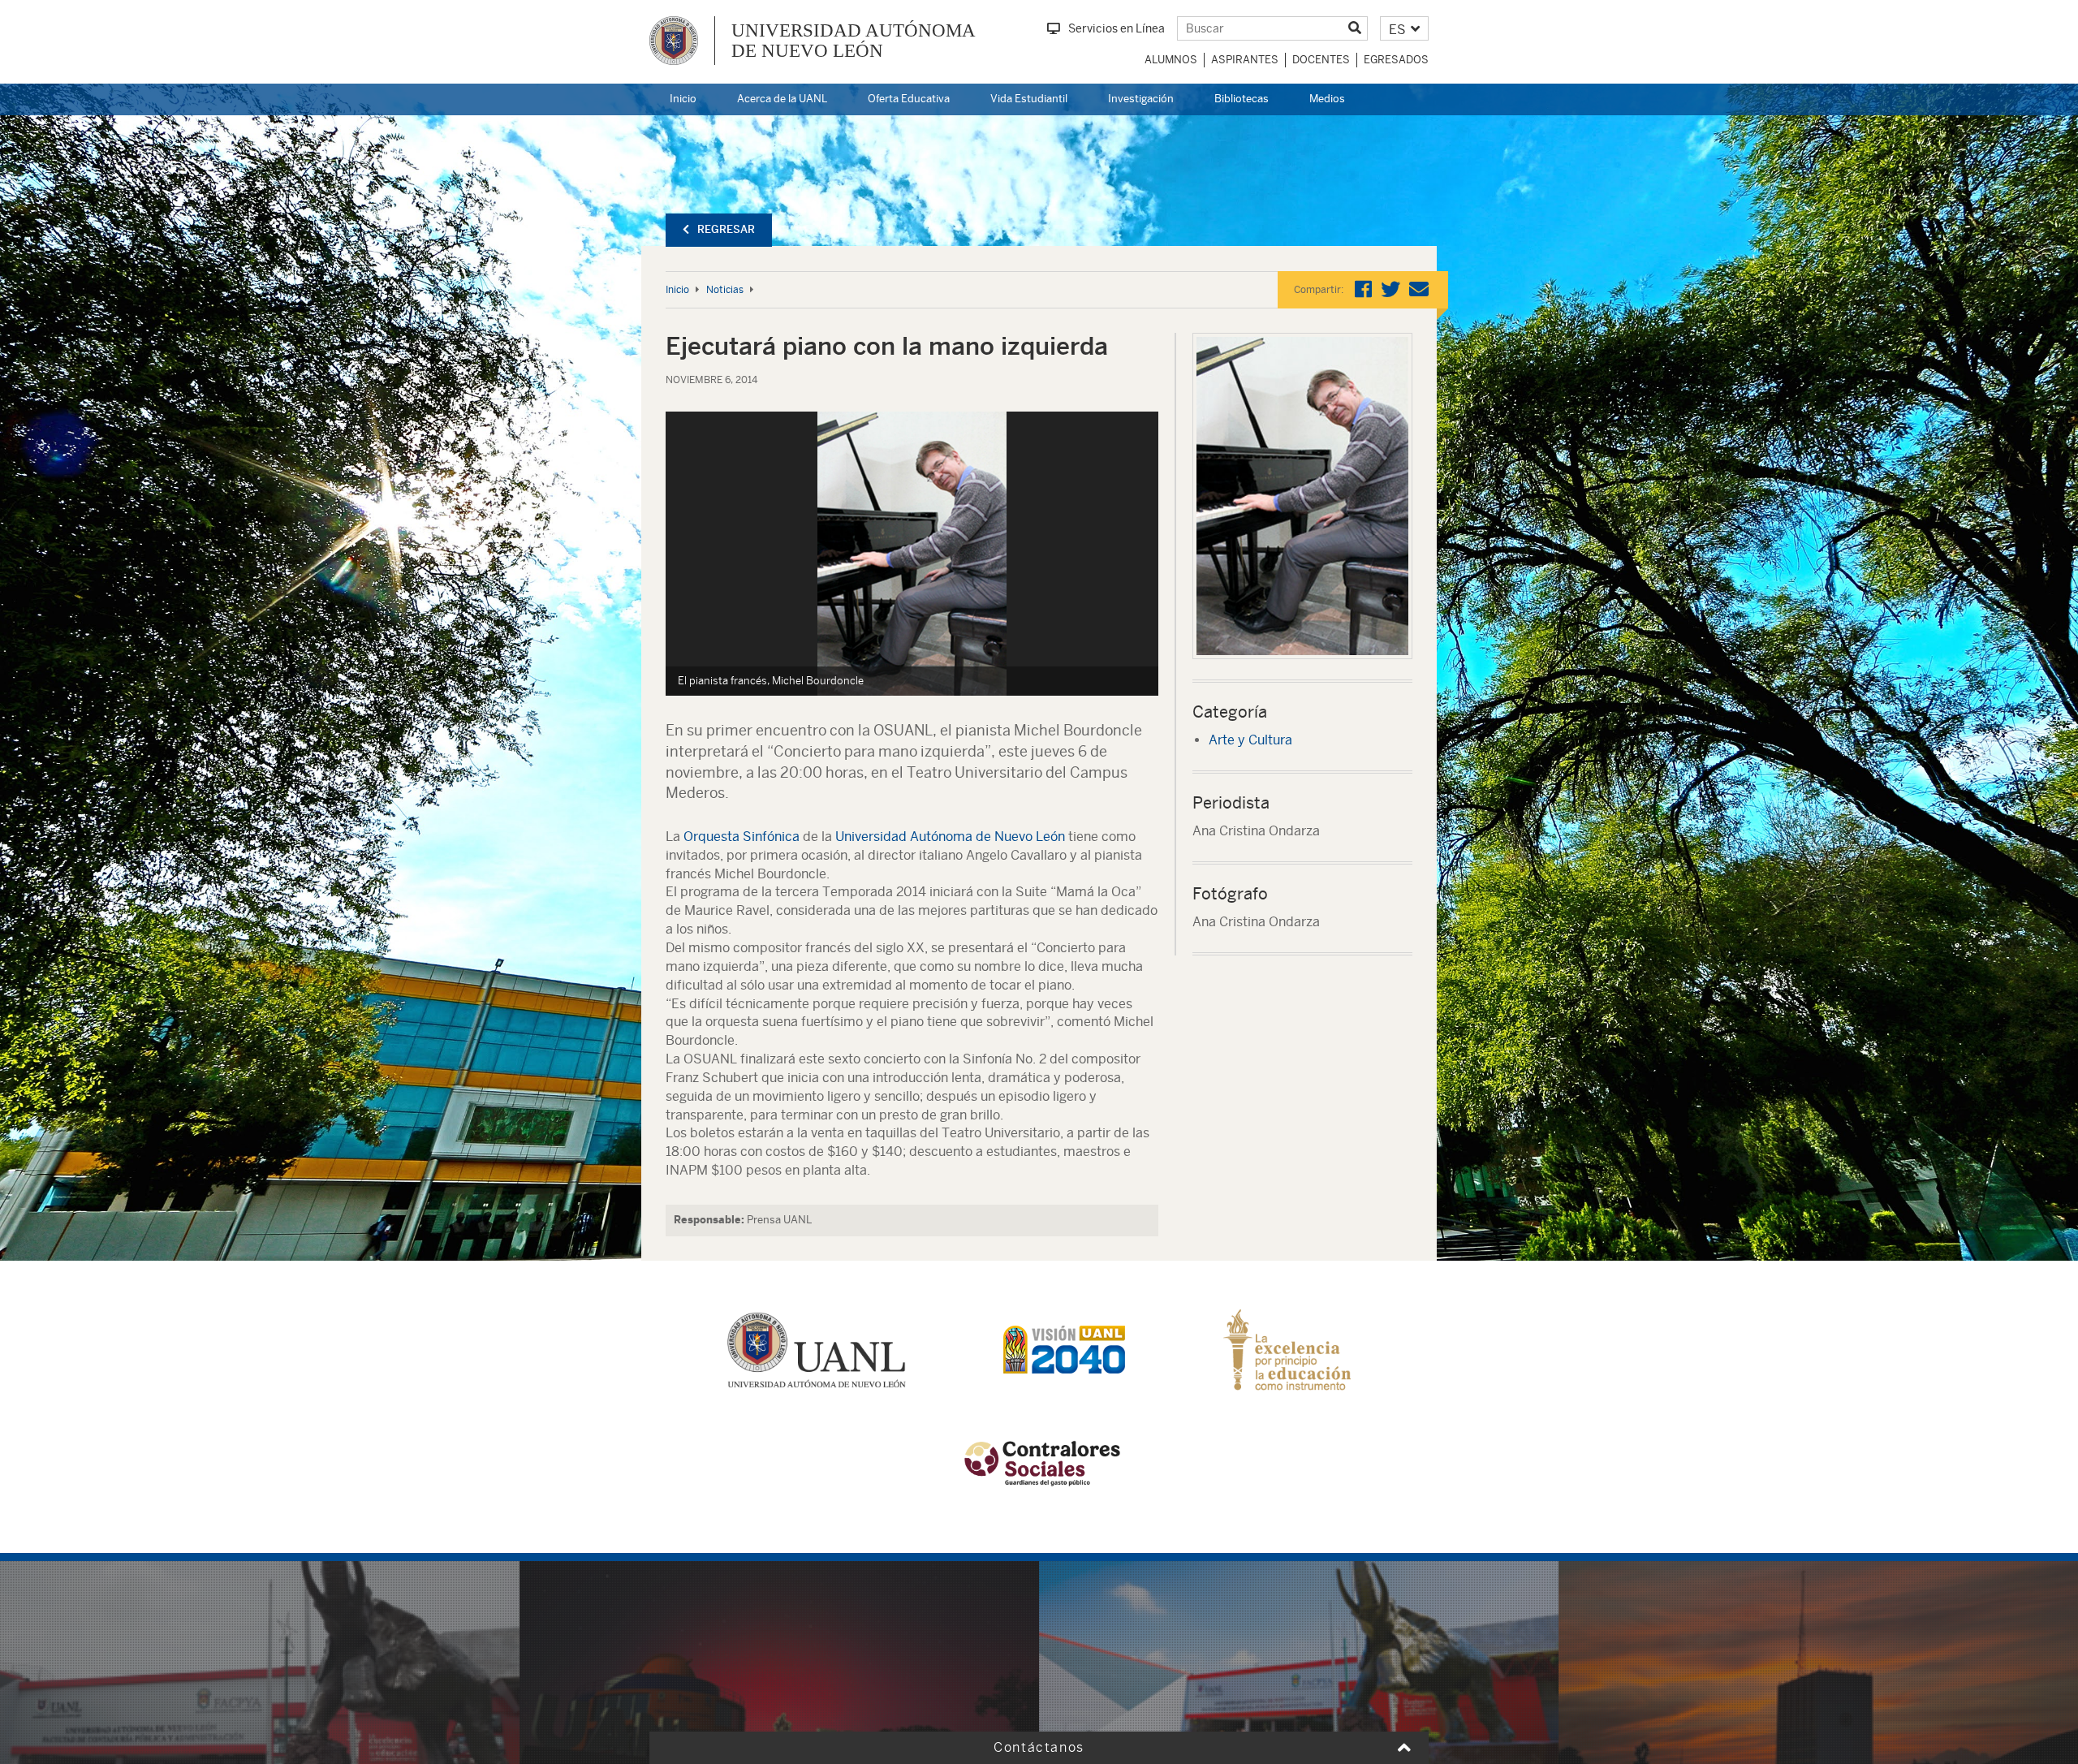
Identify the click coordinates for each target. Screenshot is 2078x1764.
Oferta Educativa (909, 99)
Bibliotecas (1242, 99)
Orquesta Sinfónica (742, 837)
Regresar (726, 229)
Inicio (683, 99)
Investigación (1141, 99)
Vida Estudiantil (1029, 99)
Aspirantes (1245, 60)
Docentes (1321, 60)
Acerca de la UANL (782, 99)
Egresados (1396, 60)
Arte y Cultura (1250, 740)
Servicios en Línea (1117, 28)
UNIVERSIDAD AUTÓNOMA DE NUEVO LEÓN (854, 41)
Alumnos (1171, 60)
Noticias (725, 290)
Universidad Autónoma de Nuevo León (950, 837)
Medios (1327, 99)
